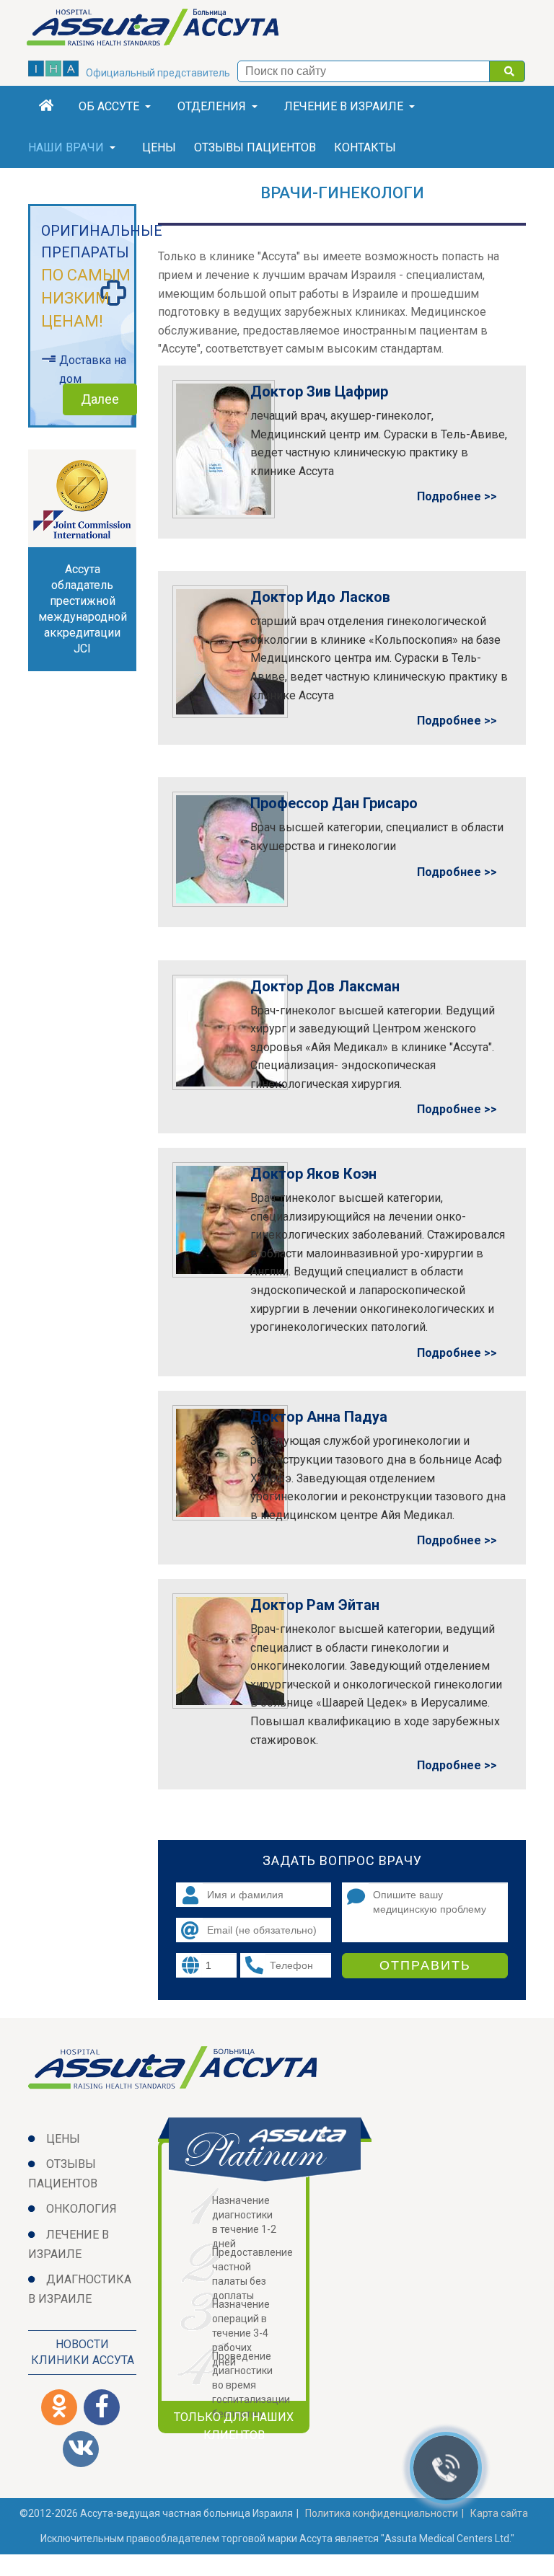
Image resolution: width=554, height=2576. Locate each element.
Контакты (365, 147)
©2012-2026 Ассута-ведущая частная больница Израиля (156, 2513)
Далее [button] (100, 399)
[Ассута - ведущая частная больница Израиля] (163, 30)
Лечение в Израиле (344, 106)
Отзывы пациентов (255, 147)
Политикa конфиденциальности (382, 2513)
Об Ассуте (109, 106)
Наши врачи (66, 147)
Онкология (82, 2209)
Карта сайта (499, 2513)
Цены (159, 147)
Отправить (425, 1965)
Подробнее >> (457, 496)
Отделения (212, 106)
